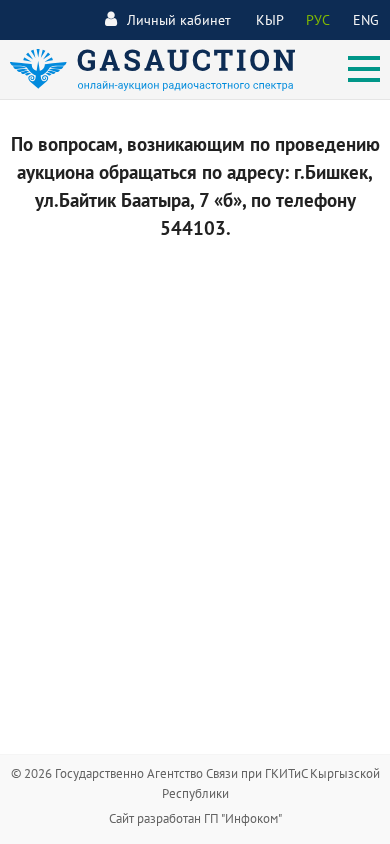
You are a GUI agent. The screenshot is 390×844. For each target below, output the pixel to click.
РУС (318, 20)
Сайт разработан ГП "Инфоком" (195, 818)
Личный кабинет (179, 20)
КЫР (270, 20)
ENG (366, 20)
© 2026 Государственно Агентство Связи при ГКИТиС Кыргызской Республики (195, 783)
